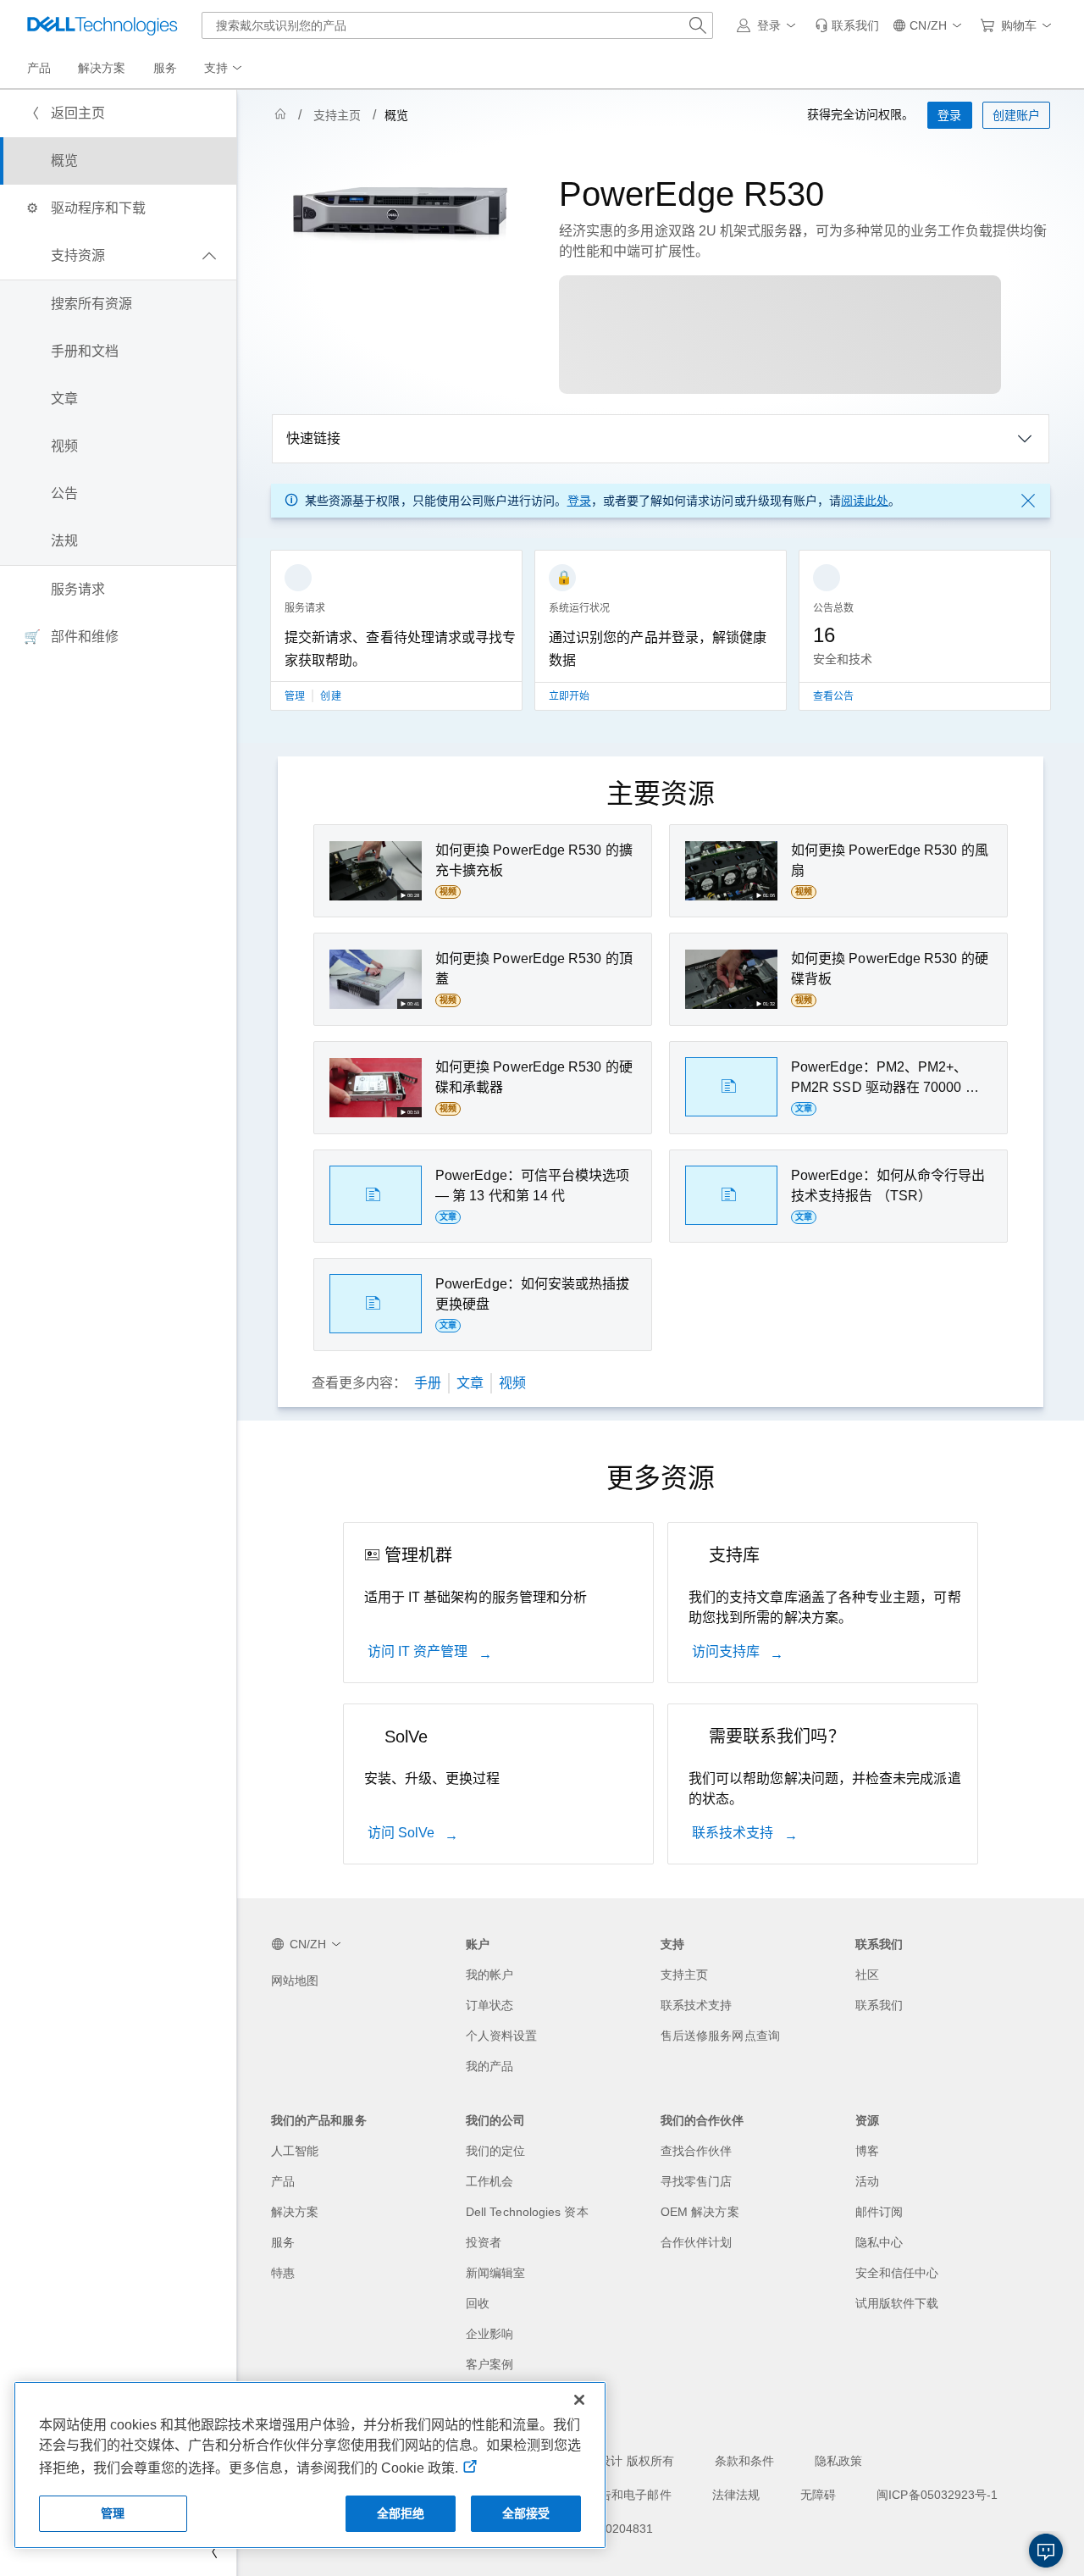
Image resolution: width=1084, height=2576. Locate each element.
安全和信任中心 (897, 2273)
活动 (867, 2181)
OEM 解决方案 (700, 2212)
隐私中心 (879, 2242)
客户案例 (489, 2364)
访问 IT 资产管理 (420, 1651)
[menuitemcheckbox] (118, 256)
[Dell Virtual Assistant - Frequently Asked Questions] (1046, 2551)
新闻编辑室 (495, 2273)
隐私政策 (838, 2461)
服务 (283, 2242)
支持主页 (337, 115)
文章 (470, 1383)
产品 (283, 2181)
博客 (867, 2151)
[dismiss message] (1028, 501)
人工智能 (295, 2151)
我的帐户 (489, 1975)
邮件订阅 (879, 2212)
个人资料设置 (501, 2036)
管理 (296, 696)
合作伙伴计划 (696, 2242)
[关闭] (579, 2400)
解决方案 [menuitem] (102, 68)
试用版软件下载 (897, 2303)
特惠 (283, 2273)
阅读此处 (865, 501)
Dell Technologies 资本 (527, 2212)
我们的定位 (495, 2151)
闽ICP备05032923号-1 (937, 2495)
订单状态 (489, 2005)
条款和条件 (744, 2461)
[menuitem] (224, 69)
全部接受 (526, 2513)
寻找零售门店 (696, 2181)
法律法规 (736, 2495)
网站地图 (295, 1980)
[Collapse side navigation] (211, 2552)
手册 (428, 1383)
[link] (847, 25)
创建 (330, 696)
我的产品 (489, 2066)
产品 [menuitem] (39, 68)
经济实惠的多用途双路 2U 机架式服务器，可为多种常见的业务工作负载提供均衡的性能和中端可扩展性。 (803, 241)
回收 (478, 2303)
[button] (769, 25)
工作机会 (489, 2181)
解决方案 (295, 2212)
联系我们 (879, 2005)
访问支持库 (727, 1651)
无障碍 (818, 2495)
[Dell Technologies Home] (102, 25)
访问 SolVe (403, 1833)
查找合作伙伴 (696, 2151)
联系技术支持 (735, 1833)
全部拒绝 (401, 2513)
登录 (579, 501)
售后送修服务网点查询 (720, 2036)
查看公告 (833, 696)
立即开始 (569, 696)
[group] (396, 640)
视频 (512, 1383)
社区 (867, 1975)
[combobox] (457, 25)
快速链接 (313, 438)
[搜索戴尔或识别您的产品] (698, 25)
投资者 (484, 2242)
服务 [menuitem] (165, 68)
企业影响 (489, 2334)
